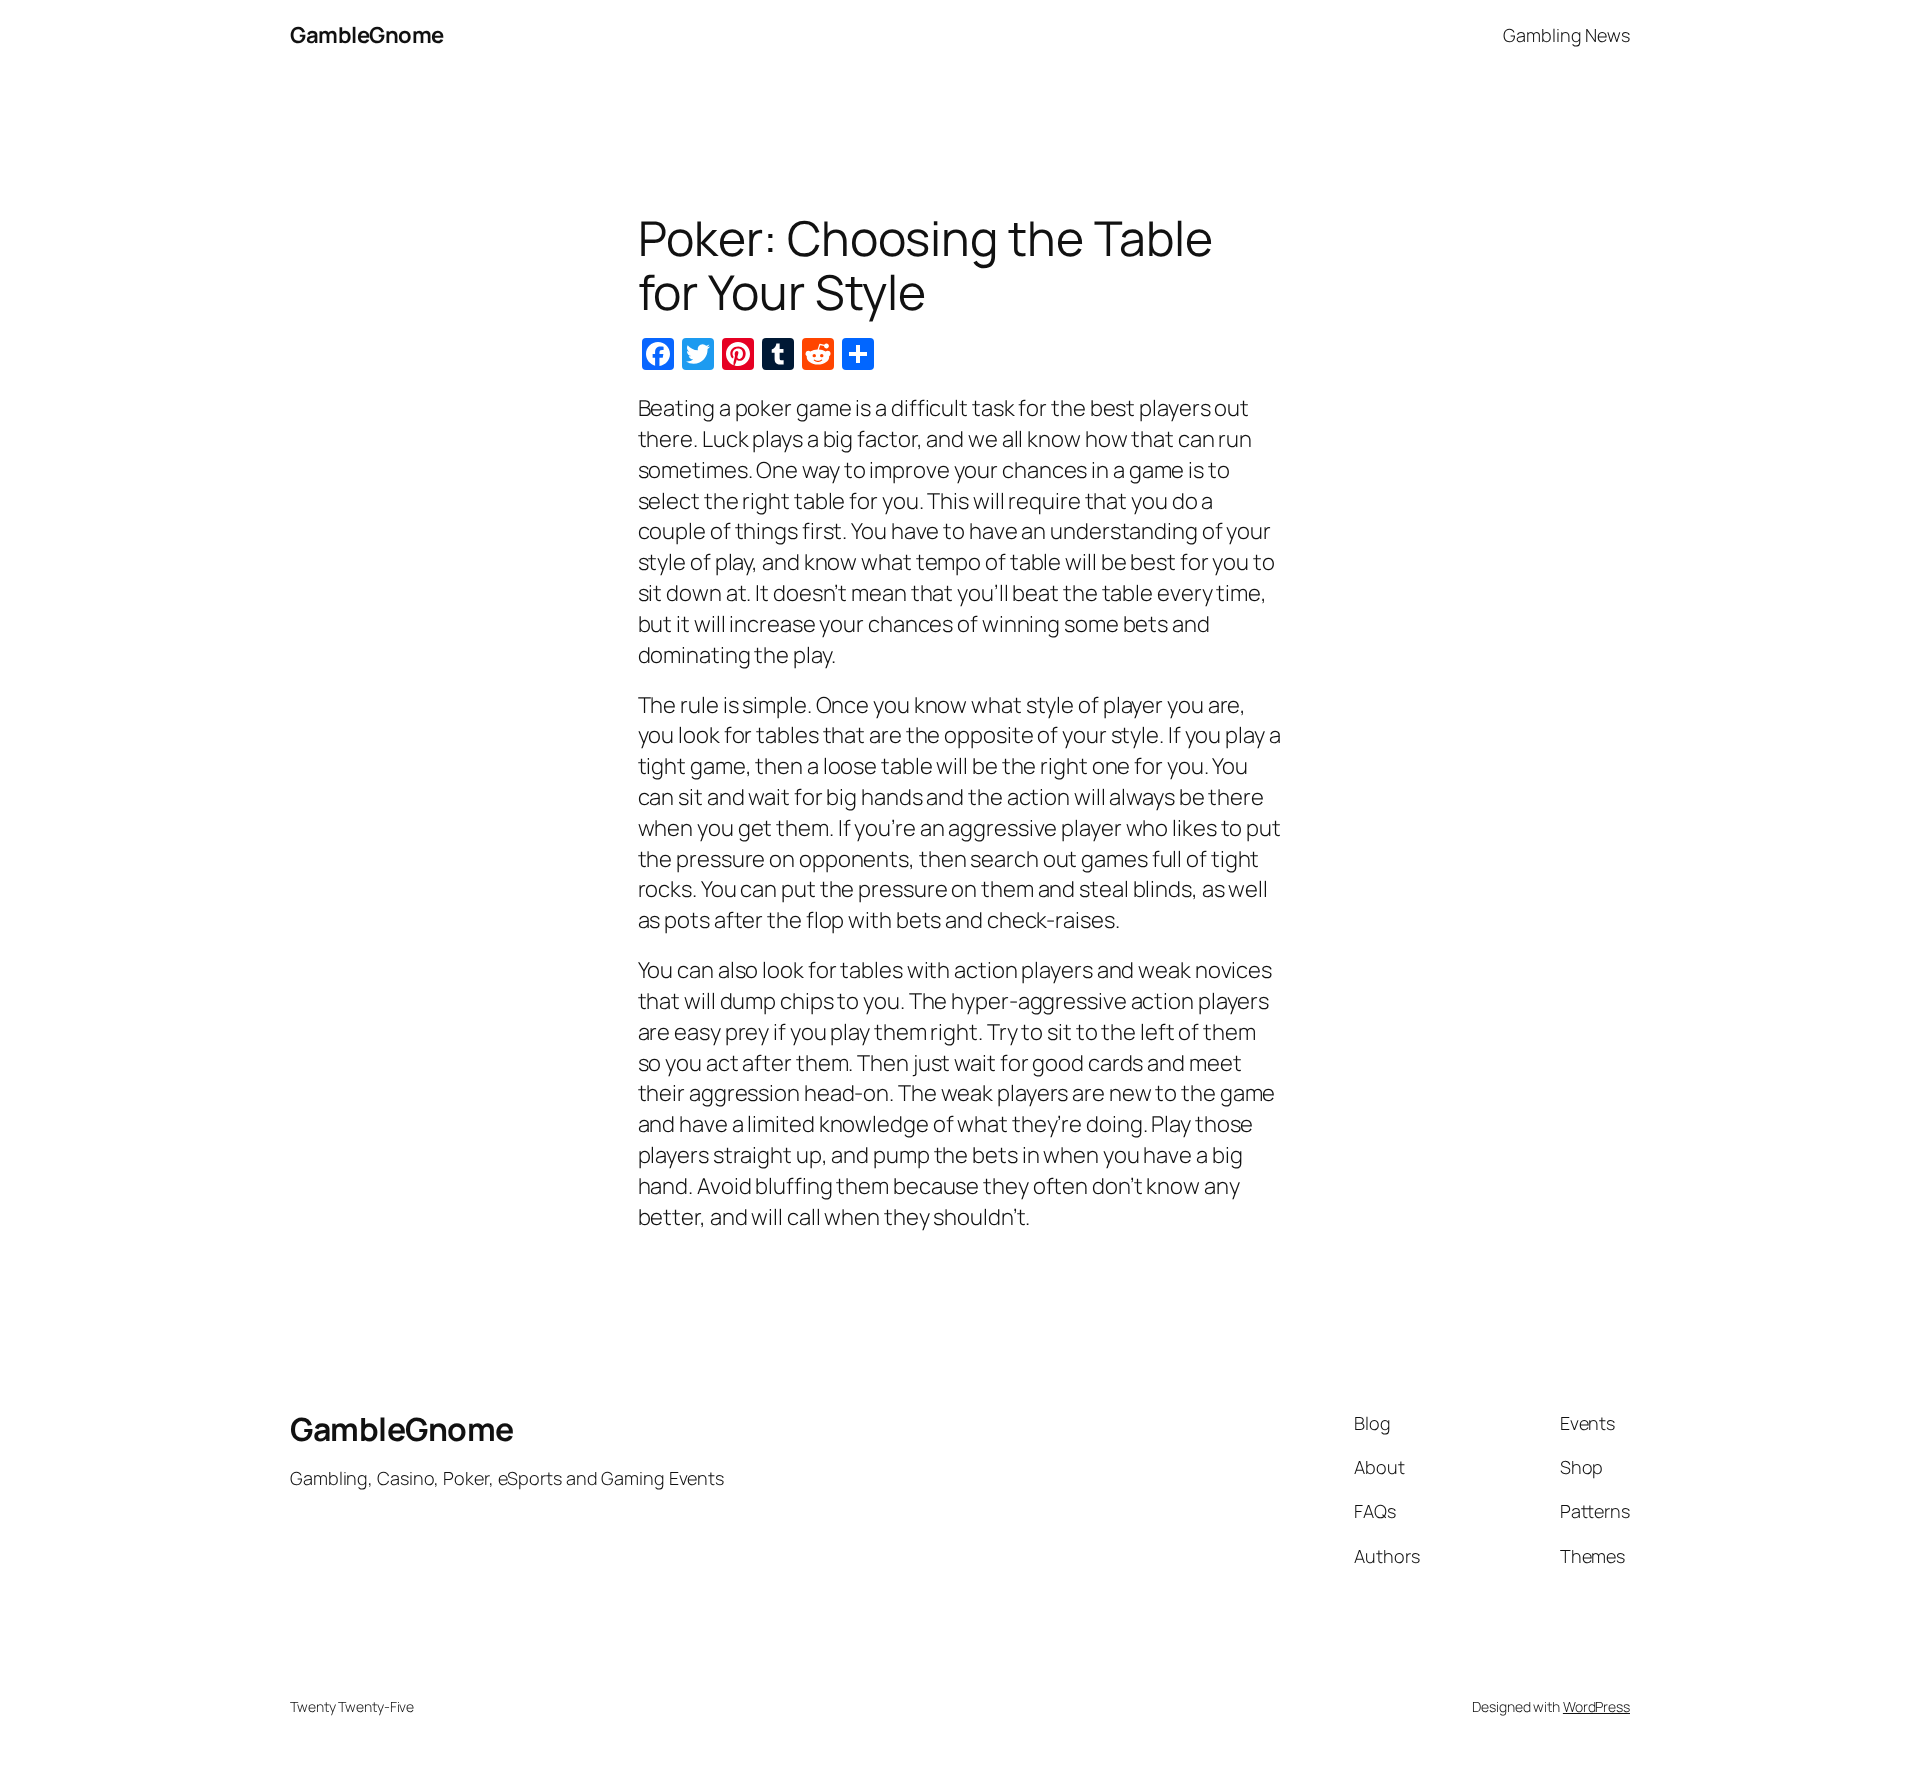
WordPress (1596, 1706)
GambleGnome (367, 35)
